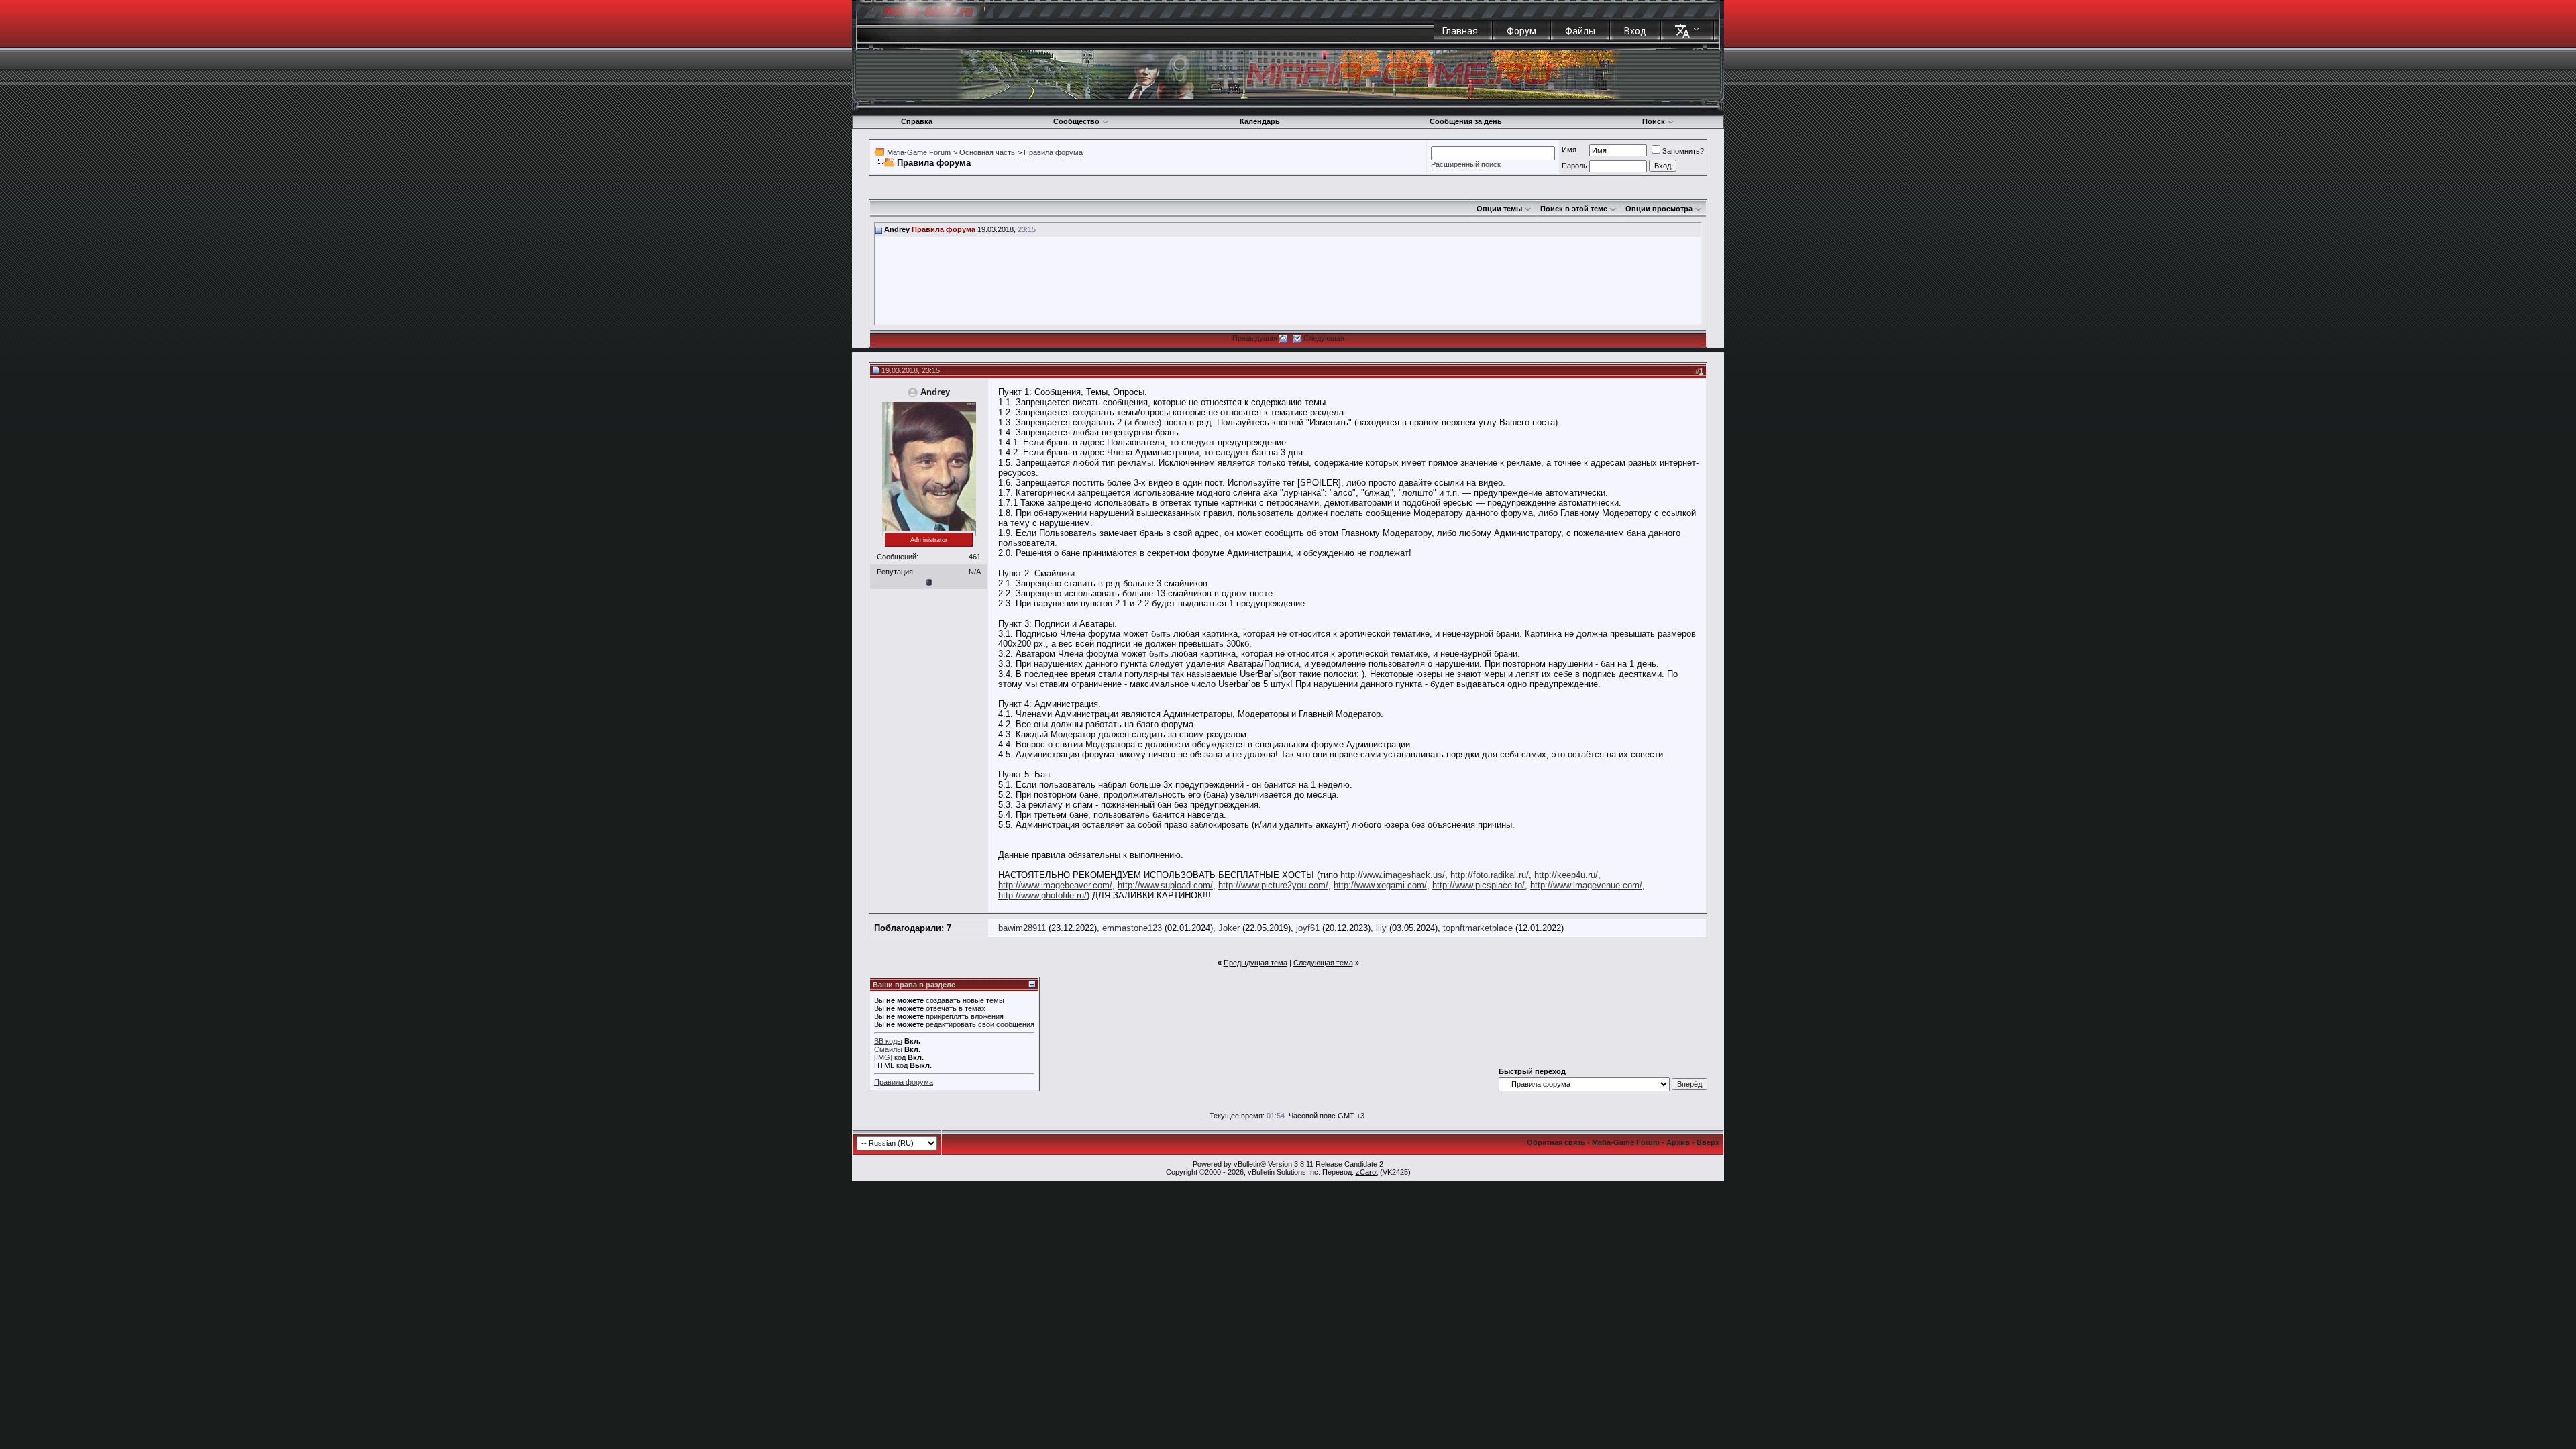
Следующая (1324, 338)
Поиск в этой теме (1574, 209)
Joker (1229, 928)
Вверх (1708, 1142)
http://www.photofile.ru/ (1042, 895)
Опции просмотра (1659, 209)
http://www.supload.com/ (1165, 885)
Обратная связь (1556, 1142)
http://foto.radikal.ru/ (1490, 875)
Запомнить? (1683, 151)
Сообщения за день (1466, 121)
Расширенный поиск (1466, 164)
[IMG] (883, 1057)
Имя (1569, 150)
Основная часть (987, 152)
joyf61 (1308, 928)
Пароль (1574, 166)
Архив (1678, 1142)
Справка (917, 121)
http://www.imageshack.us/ (1393, 875)
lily (1381, 928)
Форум (1521, 31)
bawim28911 (1022, 928)
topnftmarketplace (1478, 928)
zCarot (1367, 1172)
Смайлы (888, 1049)
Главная (1460, 31)
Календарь (1260, 121)
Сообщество (1076, 121)
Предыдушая (1255, 338)
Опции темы (1499, 209)
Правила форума (1053, 152)
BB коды (888, 1041)
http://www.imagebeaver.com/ (1055, 885)
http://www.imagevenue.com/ (1586, 885)
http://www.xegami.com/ (1380, 885)
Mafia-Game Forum (919, 152)
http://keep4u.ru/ (1566, 875)
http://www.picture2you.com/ (1273, 885)
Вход (1635, 31)
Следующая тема (1323, 963)
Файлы (1580, 31)
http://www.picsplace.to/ (1479, 885)
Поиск (1654, 121)
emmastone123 (1132, 928)
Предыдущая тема (1255, 963)
